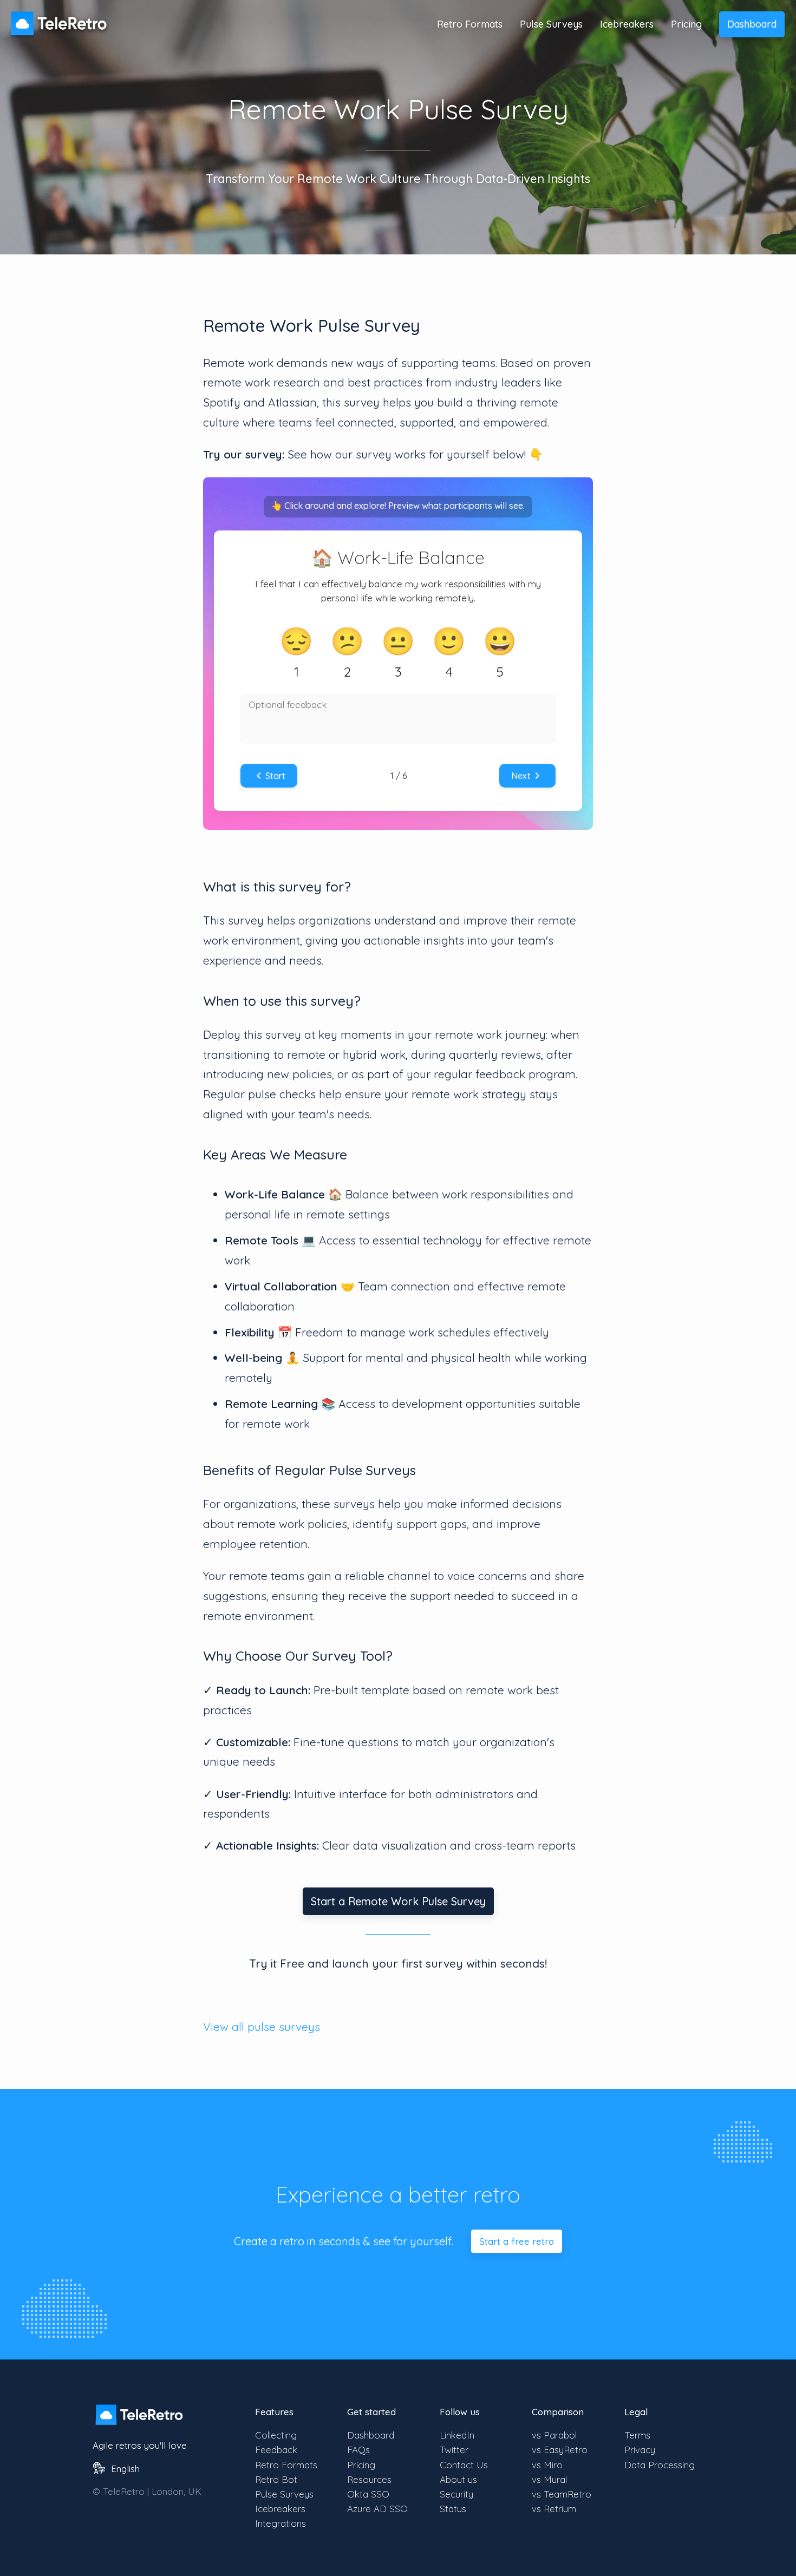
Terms (637, 2435)
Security (456, 2494)
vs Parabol (554, 2435)
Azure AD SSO (377, 2509)
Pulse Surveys (551, 24)
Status (453, 2509)
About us (458, 2479)
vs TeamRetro (562, 2494)
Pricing (686, 24)
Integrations (280, 2523)
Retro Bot (276, 2479)
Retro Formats (470, 24)
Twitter (454, 2450)
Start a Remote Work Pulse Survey (398, 1901)
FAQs (358, 2450)
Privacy (640, 2450)
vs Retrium (554, 2509)
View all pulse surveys (262, 2027)
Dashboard (752, 24)
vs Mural (549, 2479)
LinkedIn (457, 2435)
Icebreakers (627, 24)
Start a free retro (517, 2241)
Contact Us (464, 2465)
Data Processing (660, 2465)
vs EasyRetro (560, 2450)
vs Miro (547, 2465)
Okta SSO (368, 2494)
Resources (369, 2479)
